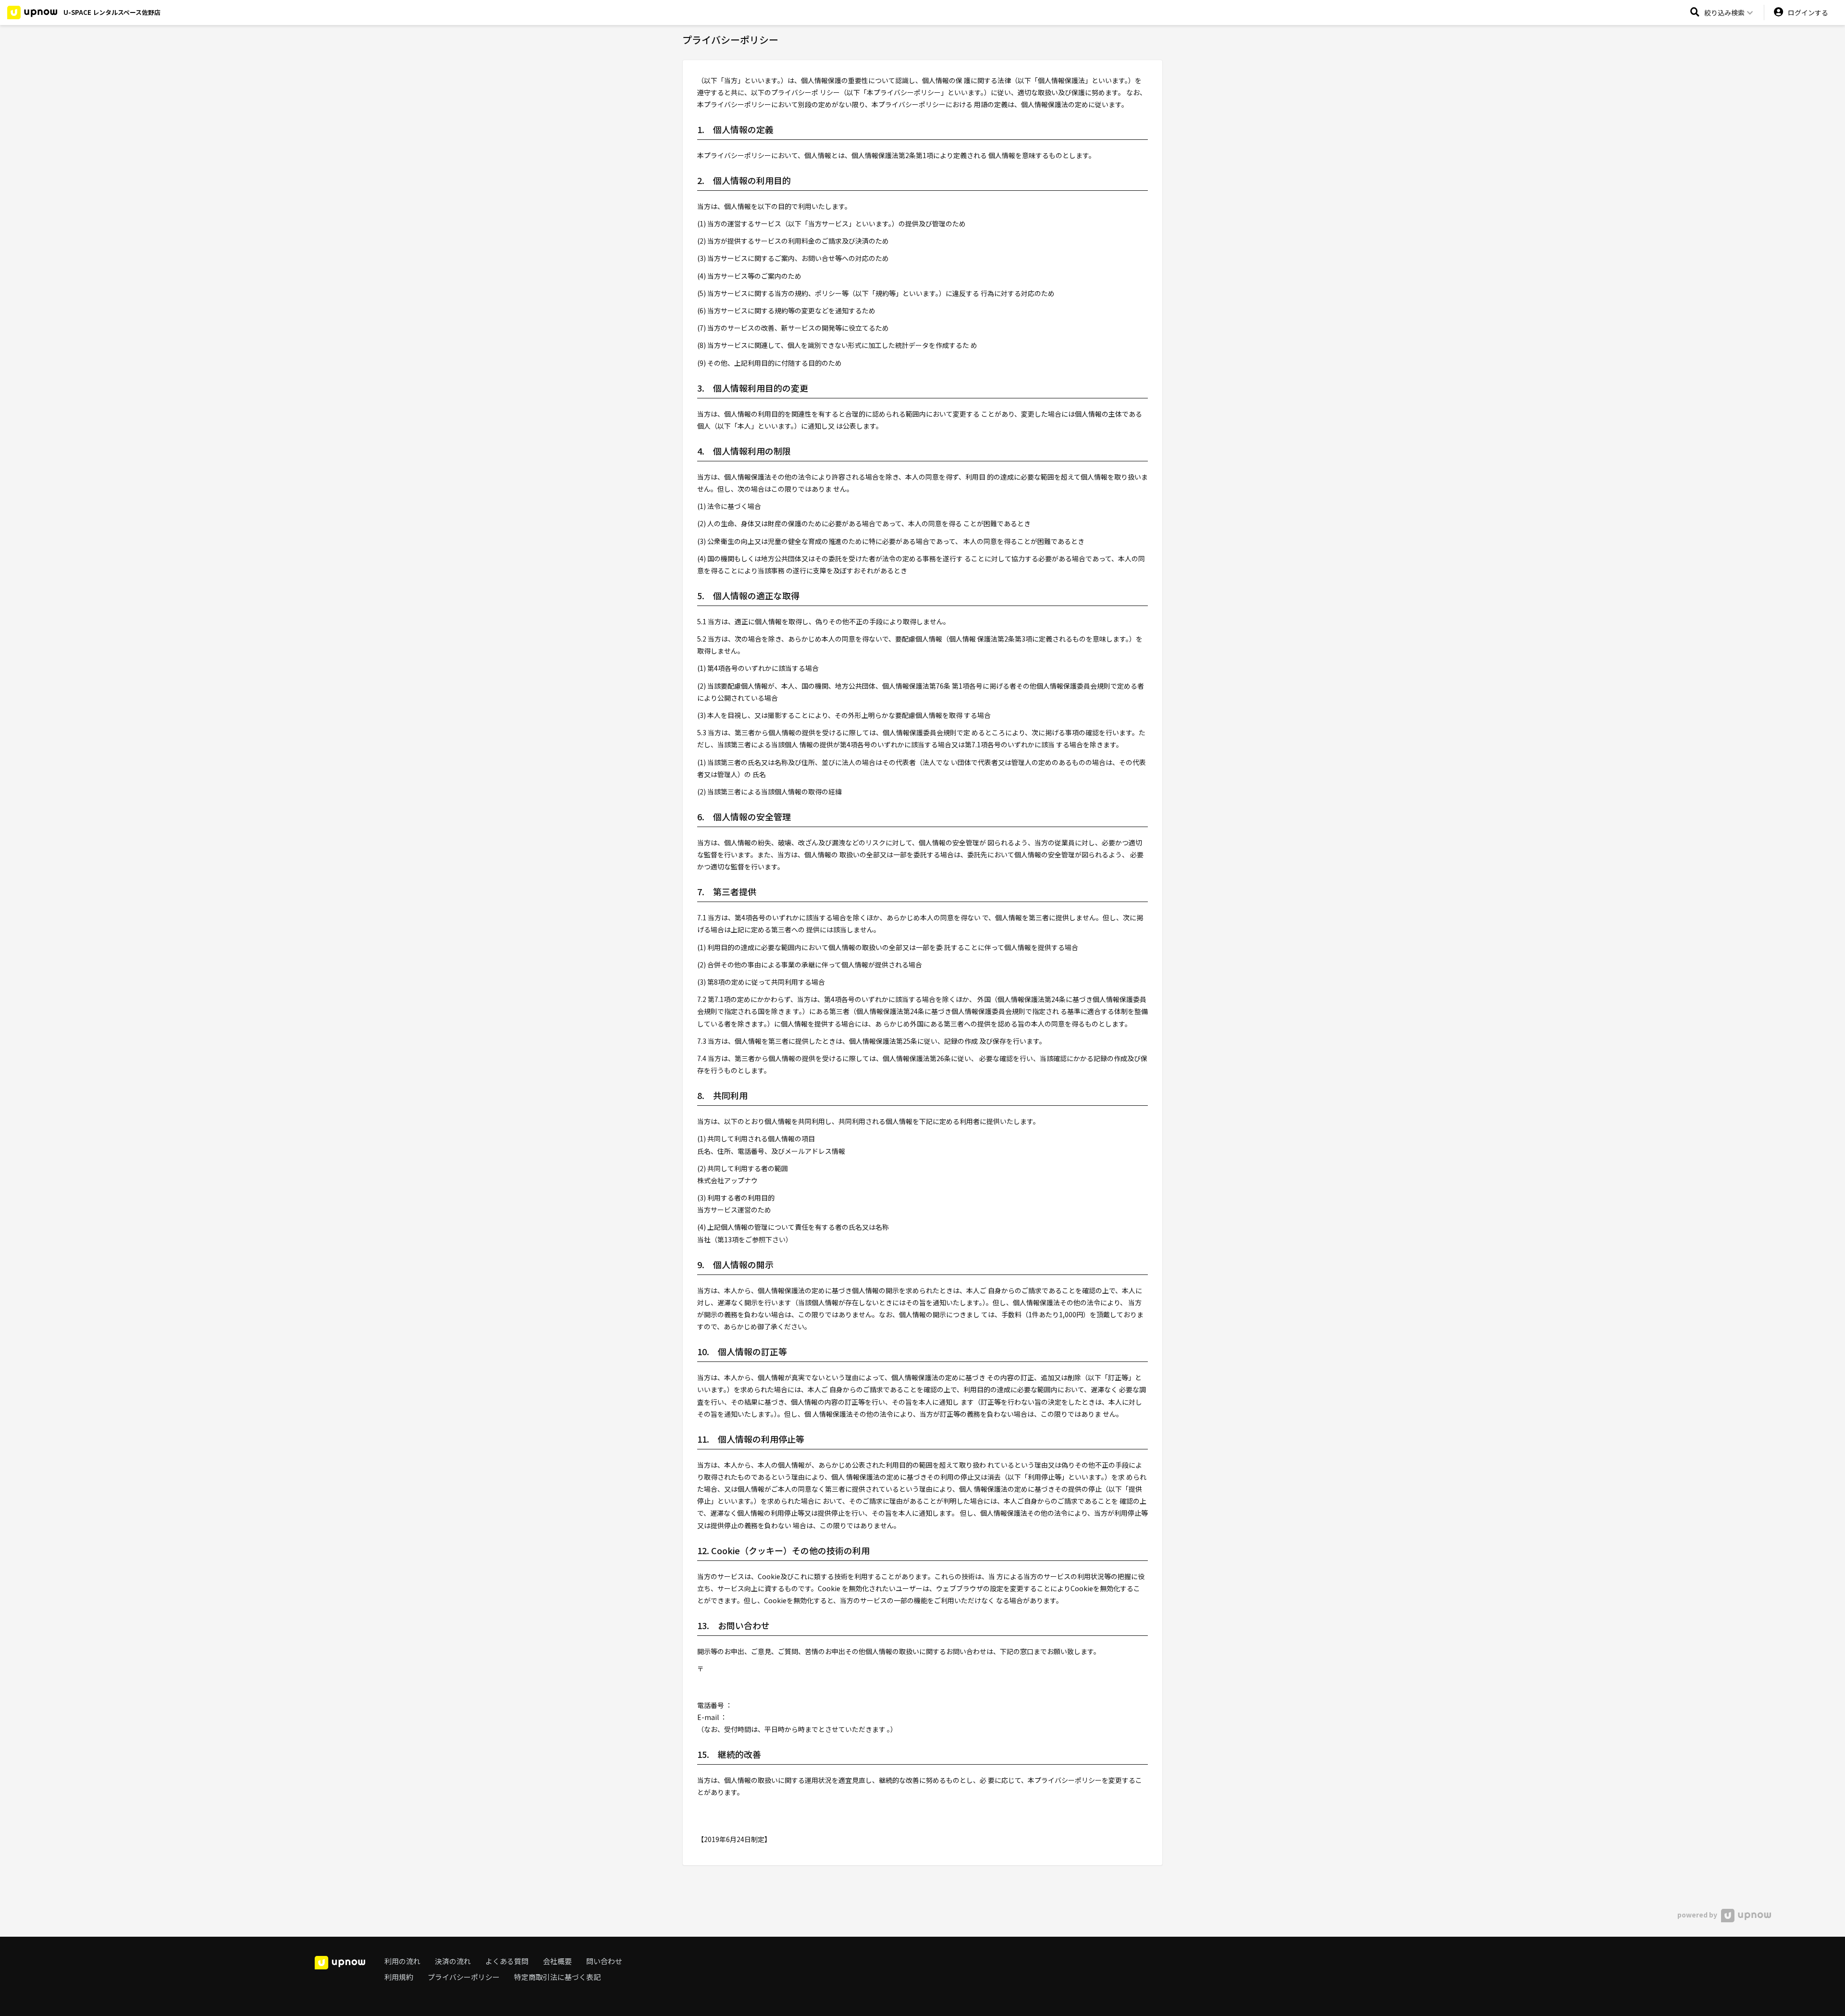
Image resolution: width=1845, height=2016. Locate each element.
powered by (1698, 1915)
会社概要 (557, 1961)
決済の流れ (453, 1961)
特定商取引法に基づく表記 (557, 1977)
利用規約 (399, 1977)
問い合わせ (604, 1961)
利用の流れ (402, 1961)
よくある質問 (507, 1961)
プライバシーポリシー (464, 1977)
